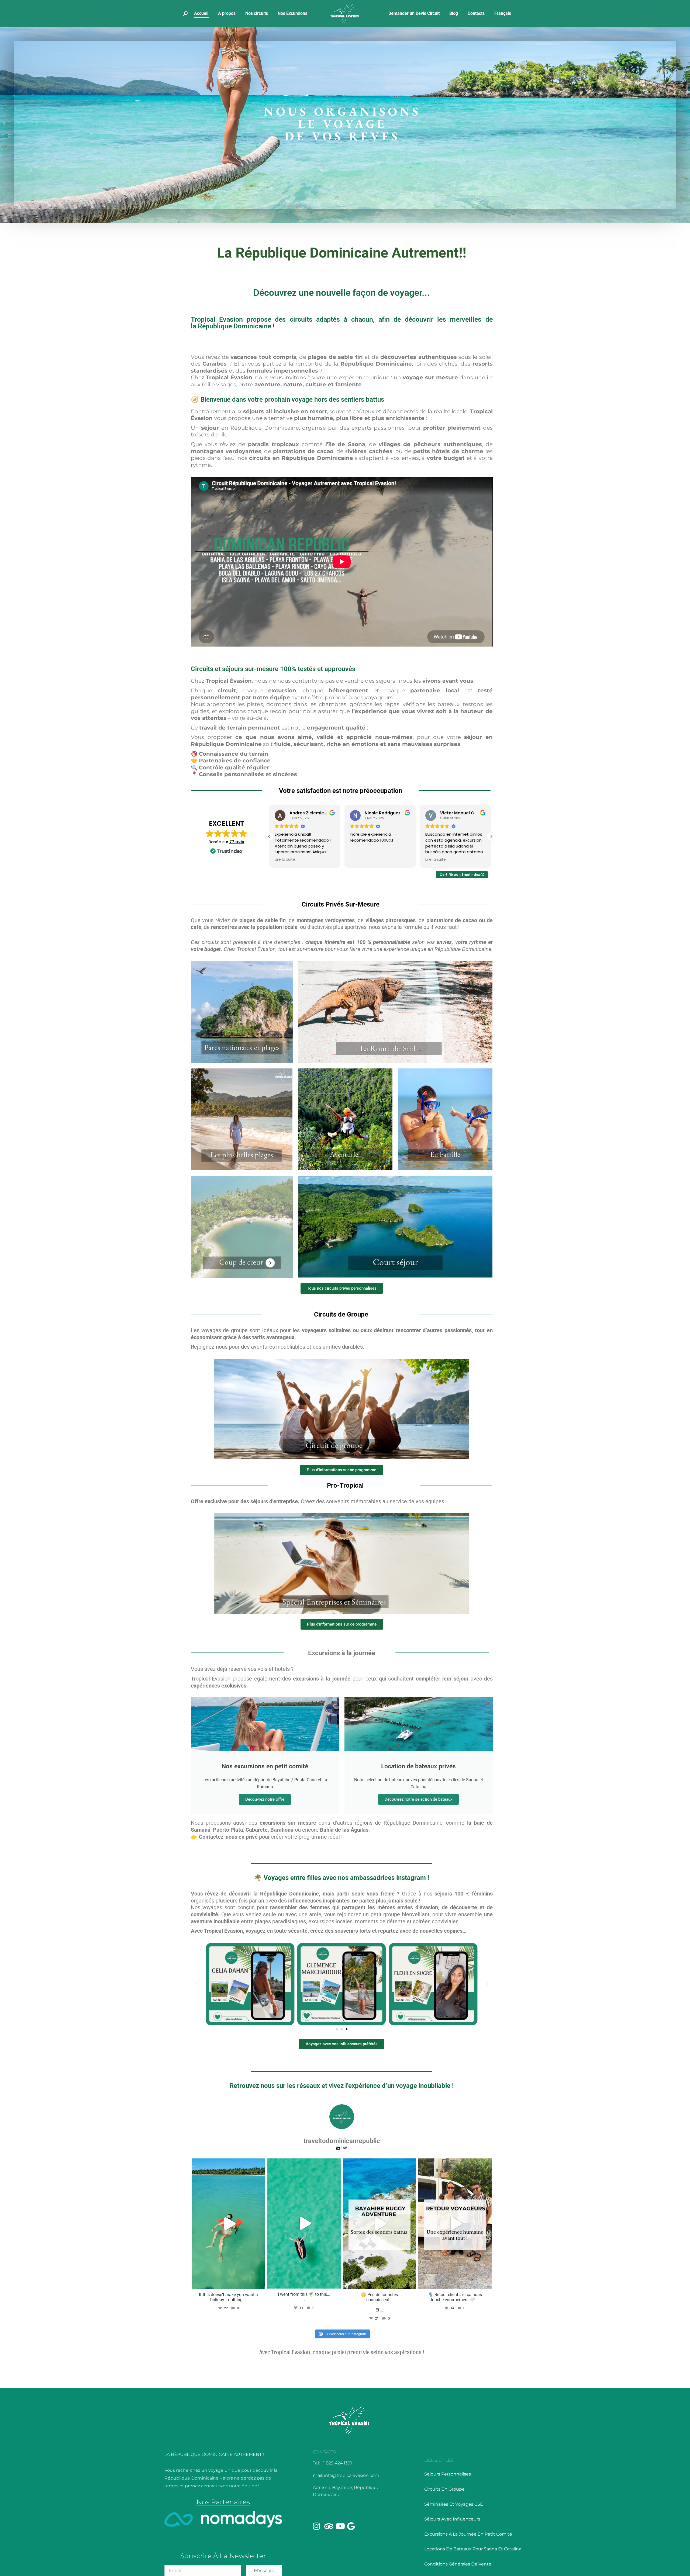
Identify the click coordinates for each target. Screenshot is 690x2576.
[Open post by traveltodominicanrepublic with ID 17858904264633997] (455, 2224)
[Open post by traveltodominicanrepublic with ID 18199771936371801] (229, 2224)
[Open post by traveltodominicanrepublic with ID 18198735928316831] (304, 2223)
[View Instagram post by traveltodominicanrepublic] (260, 2282)
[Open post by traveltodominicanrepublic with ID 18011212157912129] (379, 2224)
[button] (491, 836)
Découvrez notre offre (265, 1799)
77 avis (237, 842)
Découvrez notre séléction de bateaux (418, 1799)
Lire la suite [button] (360, 860)
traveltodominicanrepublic (228, 2164)
